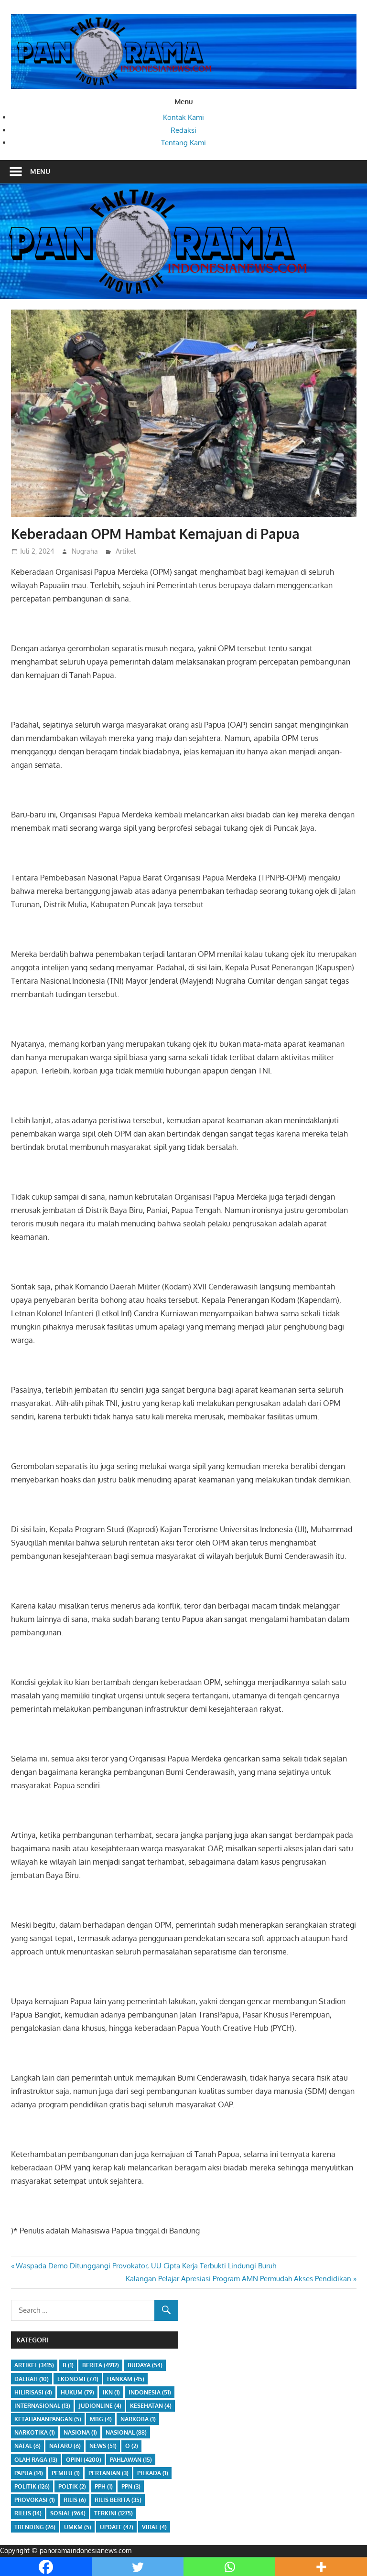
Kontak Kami (183, 117)
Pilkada (153, 2473)
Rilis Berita (118, 2500)
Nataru (65, 2446)
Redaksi (183, 130)
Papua (29, 2473)
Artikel (126, 551)
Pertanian (108, 2473)
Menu (40, 171)
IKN (111, 2392)
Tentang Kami (183, 143)
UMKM (78, 2527)
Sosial (68, 2513)
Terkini (113, 2513)
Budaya (145, 2365)
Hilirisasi (33, 2392)
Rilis (75, 2500)
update (117, 2527)
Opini (84, 2460)
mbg (101, 2419)
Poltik (72, 2486)
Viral (154, 2527)
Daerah (32, 2379)
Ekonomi (78, 2379)
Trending (35, 2527)
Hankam (126, 2379)
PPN (131, 2486)
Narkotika (35, 2432)
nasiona (80, 2432)
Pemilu (66, 2473)
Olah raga (36, 2460)
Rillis (28, 2513)
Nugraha (85, 551)
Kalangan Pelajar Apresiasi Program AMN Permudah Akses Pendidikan (238, 2279)
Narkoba (138, 2419)
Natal (27, 2446)
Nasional (126, 2432)
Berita (101, 2365)
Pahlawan (131, 2460)
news (103, 2446)
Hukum (77, 2392)
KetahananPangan (48, 2419)
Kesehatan (151, 2406)
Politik (32, 2486)
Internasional (42, 2406)
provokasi (35, 2500)
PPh (104, 2486)
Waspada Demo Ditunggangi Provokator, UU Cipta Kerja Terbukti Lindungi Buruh (146, 2266)
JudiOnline (100, 2406)
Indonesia (150, 2392)
